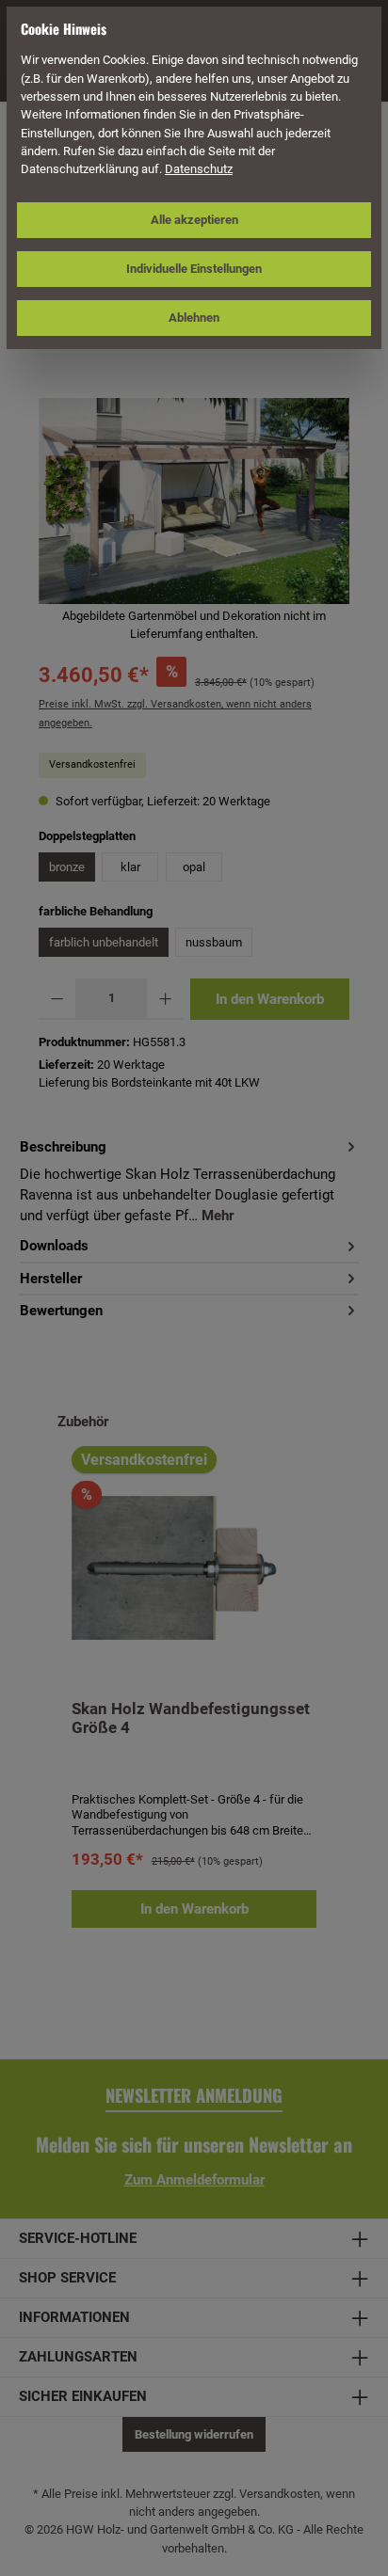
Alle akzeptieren (194, 220)
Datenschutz (199, 169)
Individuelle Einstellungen (194, 269)
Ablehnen (194, 318)
